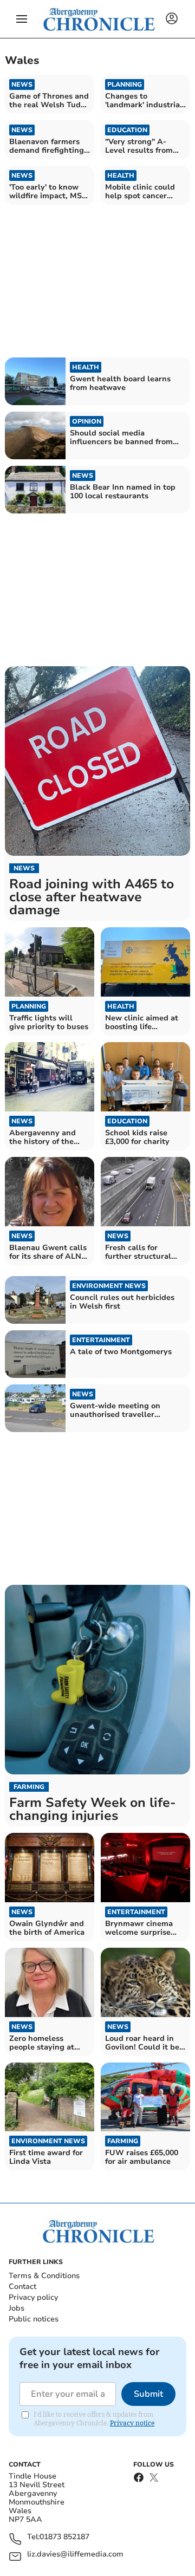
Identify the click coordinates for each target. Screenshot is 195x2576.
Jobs (17, 2308)
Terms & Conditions (44, 2276)
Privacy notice (132, 2423)
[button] (22, 19)
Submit (148, 2394)
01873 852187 (64, 2537)
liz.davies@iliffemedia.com (75, 2555)
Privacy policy (33, 2297)
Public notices (34, 2319)
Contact (22, 2286)
